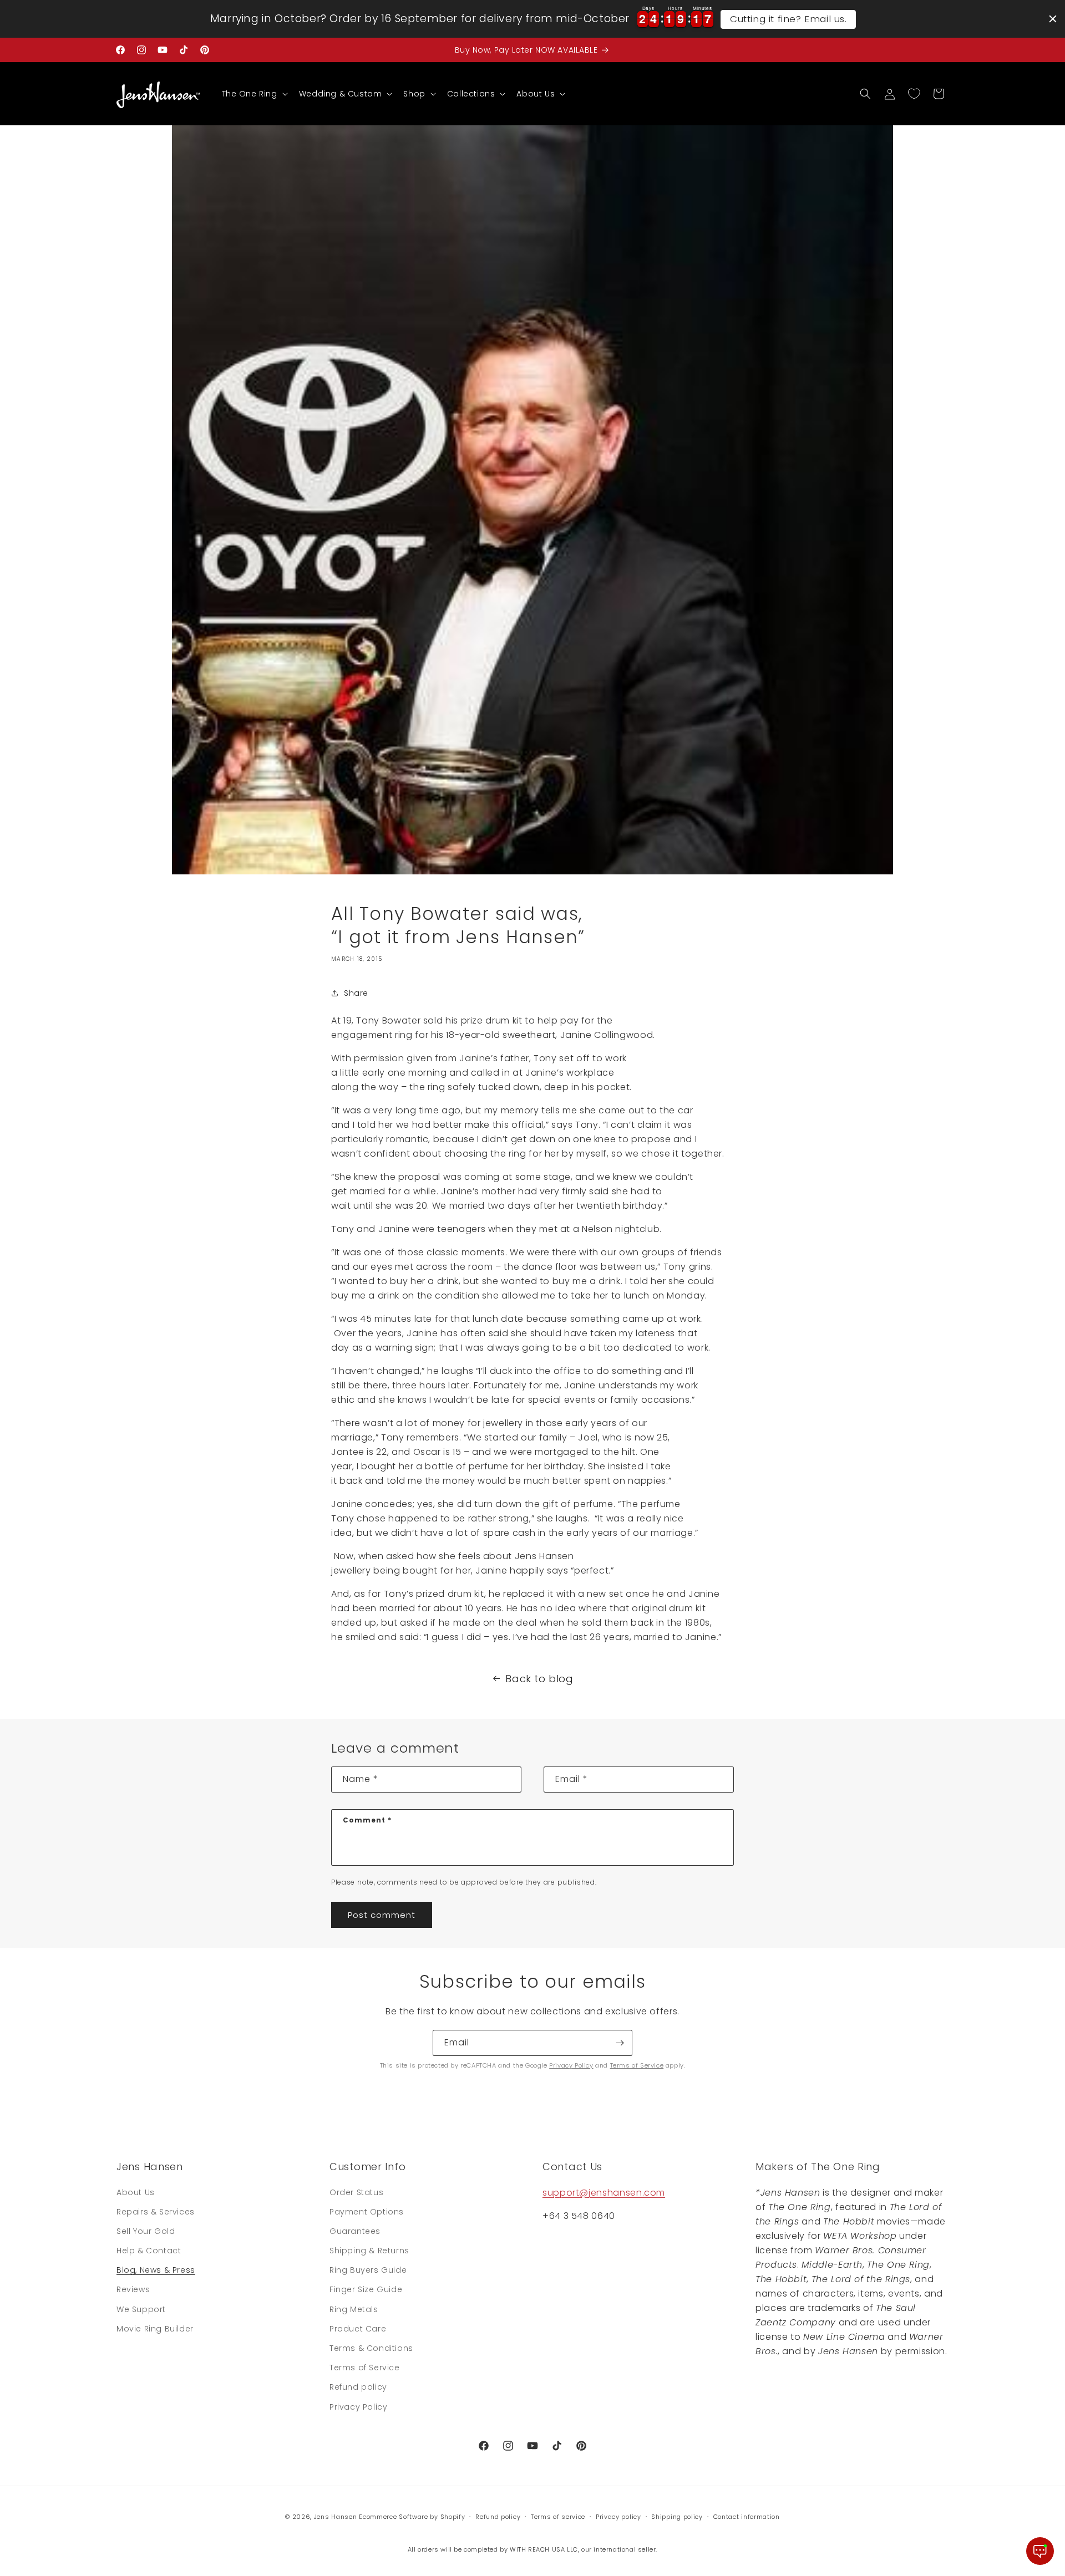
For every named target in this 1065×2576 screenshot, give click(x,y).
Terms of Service (637, 2065)
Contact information (747, 2517)
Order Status (356, 2192)
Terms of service (558, 2517)
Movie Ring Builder (155, 2329)
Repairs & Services (156, 2212)
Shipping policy (677, 2517)
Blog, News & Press (156, 2270)
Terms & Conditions (371, 2348)
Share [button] (356, 993)
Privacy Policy (571, 2065)
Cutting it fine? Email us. (788, 19)
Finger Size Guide (366, 2289)
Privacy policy (618, 2517)
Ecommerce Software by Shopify (412, 2517)
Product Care (358, 2329)
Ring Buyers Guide (368, 2270)
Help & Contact (149, 2251)
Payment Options (367, 2212)
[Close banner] (1053, 19)
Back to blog (539, 1679)
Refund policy (358, 2387)
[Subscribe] (620, 2043)
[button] (254, 94)
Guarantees (355, 2231)
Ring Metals (354, 2309)
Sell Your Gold (146, 2231)
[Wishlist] (914, 94)
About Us (136, 2192)
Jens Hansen (336, 2517)
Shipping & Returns (369, 2251)
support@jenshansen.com (604, 2193)
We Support (141, 2309)
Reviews (133, 2289)
